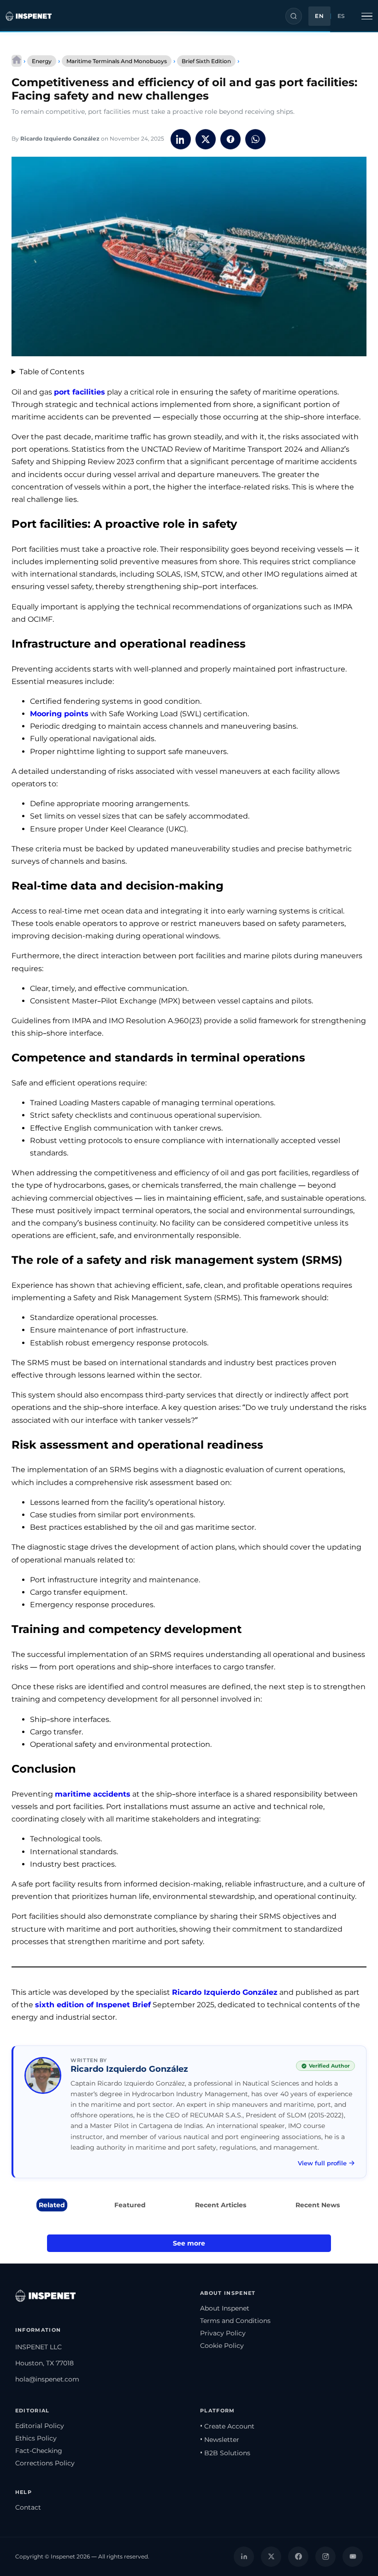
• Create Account (227, 2426)
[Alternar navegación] (367, 16)
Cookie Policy (222, 2346)
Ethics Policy (36, 2438)
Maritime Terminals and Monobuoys (117, 61)
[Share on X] (206, 139)
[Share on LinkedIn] (181, 139)
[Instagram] (325, 2557)
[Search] (294, 16)
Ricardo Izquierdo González (60, 139)
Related (52, 2205)
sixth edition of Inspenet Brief (93, 2005)
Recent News (318, 2205)
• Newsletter (220, 2440)
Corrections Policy (45, 2463)
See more (189, 2243)
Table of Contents (52, 372)
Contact (28, 2507)
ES (341, 16)
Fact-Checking (39, 2451)
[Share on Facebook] (230, 139)
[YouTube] (353, 2557)
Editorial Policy (40, 2426)
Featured (130, 2205)
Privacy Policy (223, 2333)
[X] (271, 2557)
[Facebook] (298, 2557)
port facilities (80, 392)
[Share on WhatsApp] (255, 139)
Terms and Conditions (235, 2321)
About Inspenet (225, 2308)
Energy (42, 61)
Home (17, 61)
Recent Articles (221, 2205)
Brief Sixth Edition (206, 61)
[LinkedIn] (244, 2557)
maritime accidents (93, 1794)
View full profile (322, 2163)
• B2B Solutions (225, 2453)
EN (319, 16)
